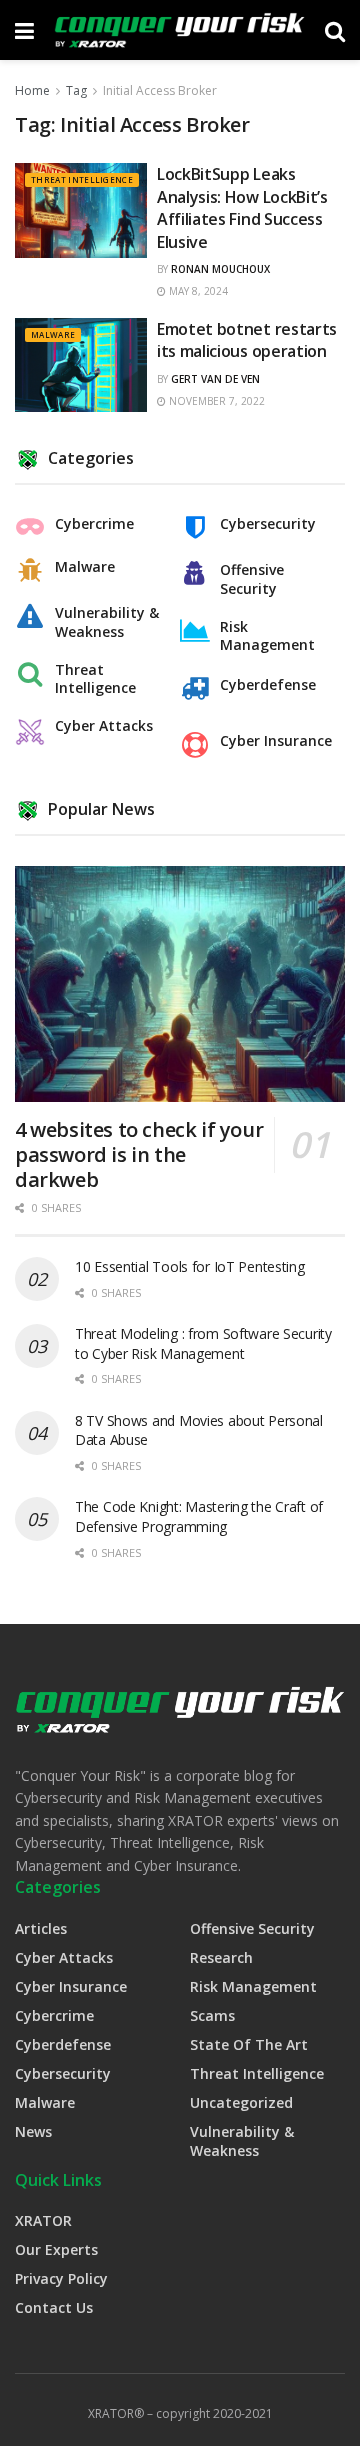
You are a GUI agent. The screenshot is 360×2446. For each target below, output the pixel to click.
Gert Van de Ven (215, 379)
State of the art (249, 2044)
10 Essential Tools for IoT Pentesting (190, 1266)
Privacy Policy (61, 2278)
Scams (212, 2015)
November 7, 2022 (215, 401)
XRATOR (43, 2220)
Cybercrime (94, 524)
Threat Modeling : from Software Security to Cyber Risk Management (203, 1343)
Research (221, 1957)
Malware (53, 334)
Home (32, 90)
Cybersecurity (268, 524)
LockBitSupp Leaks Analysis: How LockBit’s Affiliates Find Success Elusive (242, 207)
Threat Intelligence (82, 179)
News (33, 2131)
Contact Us (54, 2307)
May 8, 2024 (197, 291)
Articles (41, 1928)
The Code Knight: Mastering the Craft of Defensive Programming (199, 1516)
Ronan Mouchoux (220, 269)
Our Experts (56, 2249)
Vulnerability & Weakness (107, 622)
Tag (76, 90)
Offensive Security (252, 579)
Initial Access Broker (160, 90)
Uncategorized (241, 2102)
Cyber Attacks (104, 726)
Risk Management (267, 636)
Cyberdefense (268, 685)
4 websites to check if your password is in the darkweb (139, 1154)
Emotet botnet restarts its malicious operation (247, 340)
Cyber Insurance (276, 741)
